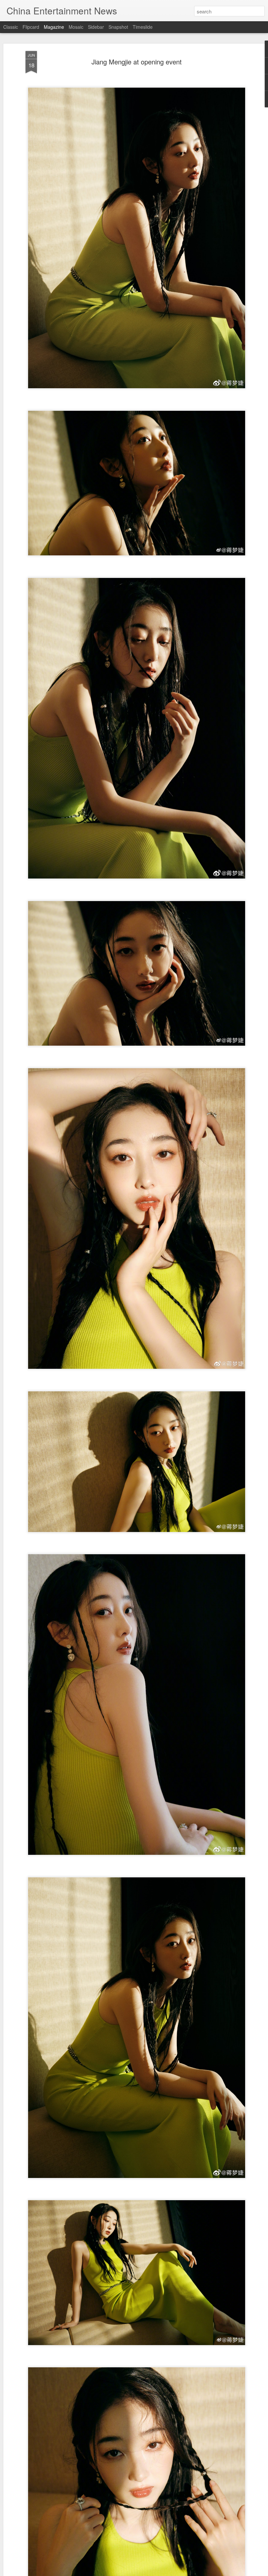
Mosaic (76, 27)
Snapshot (118, 27)
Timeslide (143, 27)
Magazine (54, 27)
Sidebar (96, 27)
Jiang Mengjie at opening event (137, 62)
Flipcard (31, 27)
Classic (11, 27)
